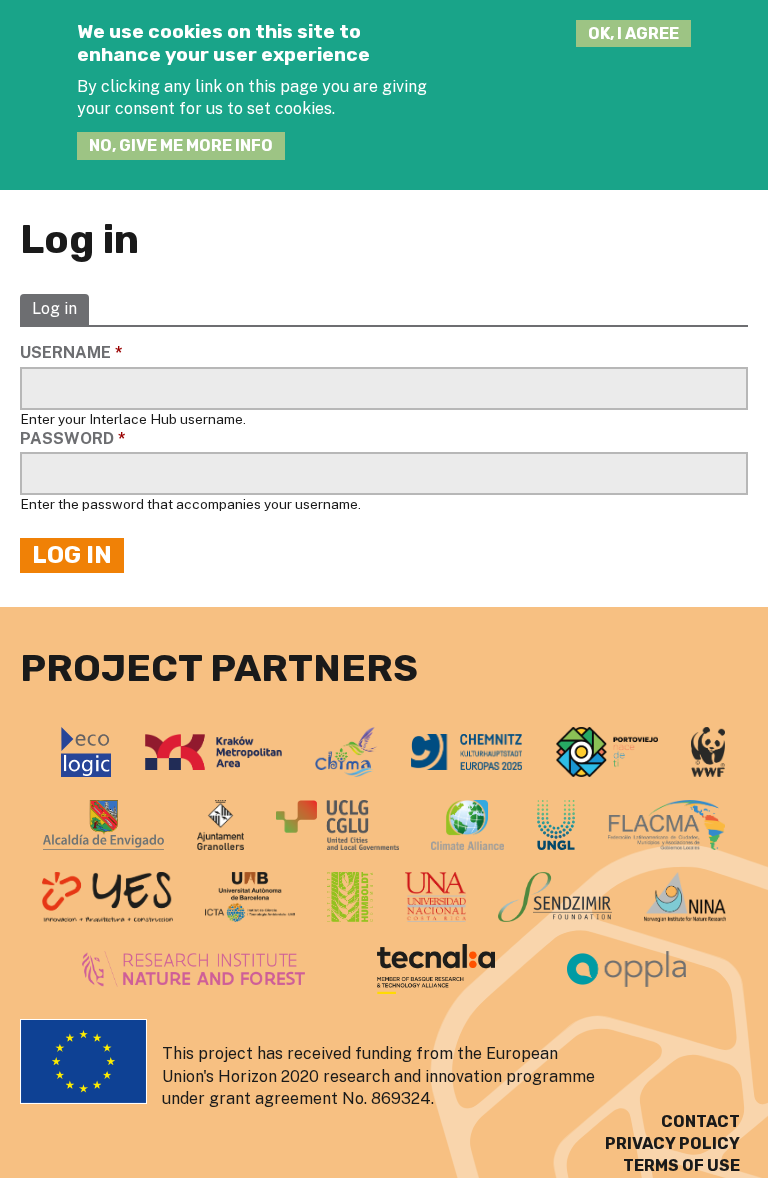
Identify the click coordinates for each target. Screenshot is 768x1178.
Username (71, 352)
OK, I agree (633, 33)
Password (73, 438)
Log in (54, 309)
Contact (700, 1121)
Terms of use (681, 1165)
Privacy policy (672, 1143)
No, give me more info (181, 145)
